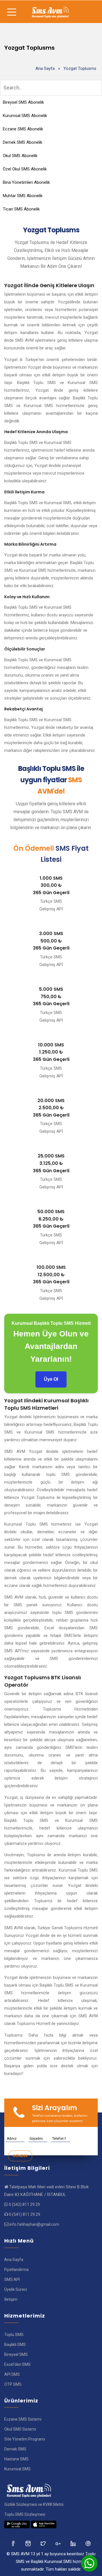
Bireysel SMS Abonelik (23, 102)
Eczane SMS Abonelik (23, 129)
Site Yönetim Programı (25, 2439)
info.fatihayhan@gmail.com (34, 2224)
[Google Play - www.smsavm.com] (17, 2524)
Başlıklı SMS (15, 2345)
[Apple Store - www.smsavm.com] (44, 2524)
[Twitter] (28, 2543)
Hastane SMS (16, 2459)
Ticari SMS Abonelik (21, 209)
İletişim (11, 2299)
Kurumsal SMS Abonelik (25, 116)
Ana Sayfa (45, 68)
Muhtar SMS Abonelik (23, 196)
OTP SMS (13, 2384)
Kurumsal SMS (17, 2469)
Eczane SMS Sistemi (23, 2419)
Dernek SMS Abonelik (23, 142)
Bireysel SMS (16, 2354)
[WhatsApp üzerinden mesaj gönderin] (89, 2563)
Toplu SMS (14, 2335)
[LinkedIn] (59, 2543)
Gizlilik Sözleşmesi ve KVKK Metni (34, 2504)
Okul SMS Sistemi (20, 2429)
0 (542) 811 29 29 (24, 2204)
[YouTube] (74, 2543)
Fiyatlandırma (16, 2270)
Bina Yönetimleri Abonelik (26, 182)
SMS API (12, 2279)
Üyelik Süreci (16, 2289)
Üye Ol (51, 1379)
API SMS (12, 2374)
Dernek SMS (15, 2449)
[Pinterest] (89, 2543)
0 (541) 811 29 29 (25, 2214)
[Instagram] (43, 2543)
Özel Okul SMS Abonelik (25, 169)
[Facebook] (13, 2543)
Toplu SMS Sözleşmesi (25, 2514)
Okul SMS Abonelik (20, 156)
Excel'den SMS (17, 2364)
